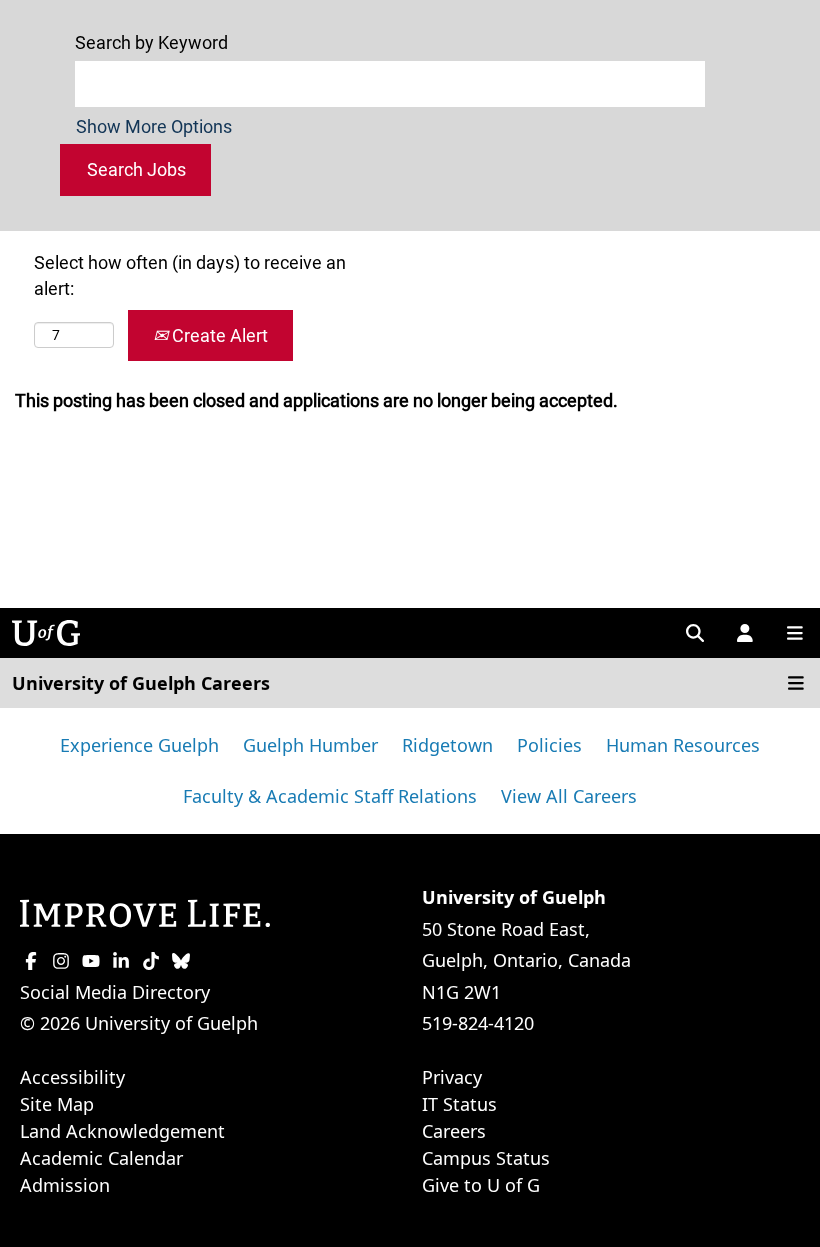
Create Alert (218, 335)
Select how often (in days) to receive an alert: (190, 275)
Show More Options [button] (154, 126)
